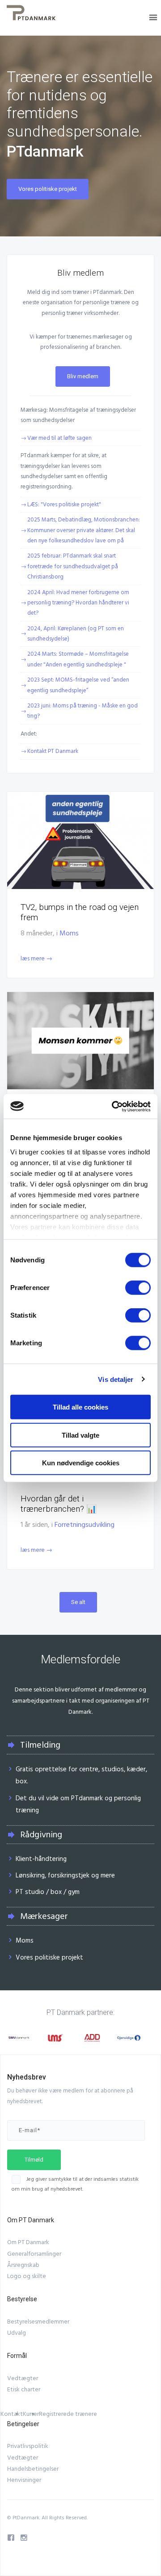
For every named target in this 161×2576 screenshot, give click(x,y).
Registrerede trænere (68, 2414)
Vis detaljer (116, 1379)
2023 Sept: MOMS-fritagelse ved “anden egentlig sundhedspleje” (78, 685)
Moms (69, 933)
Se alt (78, 1602)
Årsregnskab (23, 2265)
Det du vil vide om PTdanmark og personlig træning (78, 1804)
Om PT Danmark (28, 2242)
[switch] (138, 1288)
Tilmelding (40, 1745)
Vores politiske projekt (48, 189)
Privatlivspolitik (28, 2446)
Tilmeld (34, 2160)
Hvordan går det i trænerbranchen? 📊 (59, 1504)
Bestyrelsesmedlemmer (38, 2322)
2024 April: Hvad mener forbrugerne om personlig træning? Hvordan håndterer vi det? (78, 603)
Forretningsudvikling (85, 1525)
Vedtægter (23, 2378)
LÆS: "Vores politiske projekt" (64, 504)
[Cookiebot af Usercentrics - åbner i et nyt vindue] (114, 1106)
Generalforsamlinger (34, 2254)
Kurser (31, 2414)
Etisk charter (24, 2390)
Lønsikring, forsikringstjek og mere (65, 1875)
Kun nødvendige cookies (81, 1463)
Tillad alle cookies (80, 1407)
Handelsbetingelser (33, 2469)
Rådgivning (41, 1835)
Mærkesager (44, 1916)
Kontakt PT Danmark (53, 751)
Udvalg (17, 2333)
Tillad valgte (80, 1435)
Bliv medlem (83, 376)
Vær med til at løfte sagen (59, 438)
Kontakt (12, 2414)
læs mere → (36, 959)
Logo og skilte (27, 2276)
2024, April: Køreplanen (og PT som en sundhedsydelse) (76, 634)
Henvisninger (24, 2480)
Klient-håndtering (41, 1859)
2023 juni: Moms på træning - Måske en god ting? (83, 711)
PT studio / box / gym (48, 1892)
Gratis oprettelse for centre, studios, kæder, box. (81, 1775)
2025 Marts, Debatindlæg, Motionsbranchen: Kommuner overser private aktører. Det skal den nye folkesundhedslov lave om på (84, 530)
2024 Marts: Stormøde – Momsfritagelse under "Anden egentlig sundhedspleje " (78, 659)
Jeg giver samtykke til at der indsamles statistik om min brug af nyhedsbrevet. (75, 2184)
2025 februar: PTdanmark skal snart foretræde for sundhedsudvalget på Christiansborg (73, 566)
